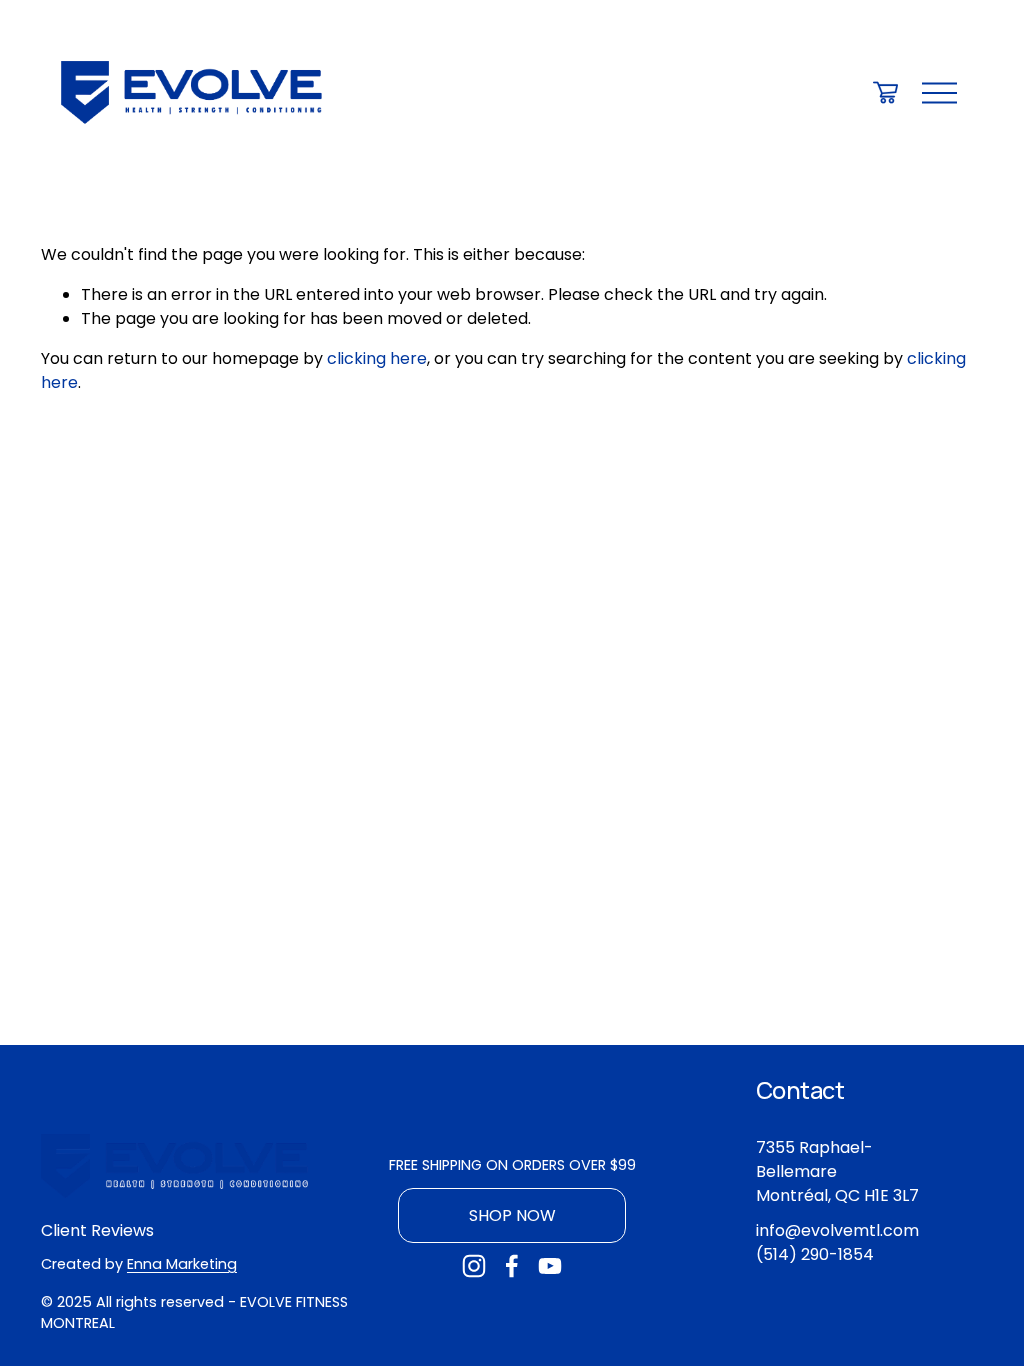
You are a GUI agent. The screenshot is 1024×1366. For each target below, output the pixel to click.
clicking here (377, 358)
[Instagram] (474, 1266)
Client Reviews (97, 1230)
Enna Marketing (182, 1264)
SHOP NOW (512, 1215)
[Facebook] (512, 1266)
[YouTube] (550, 1266)
